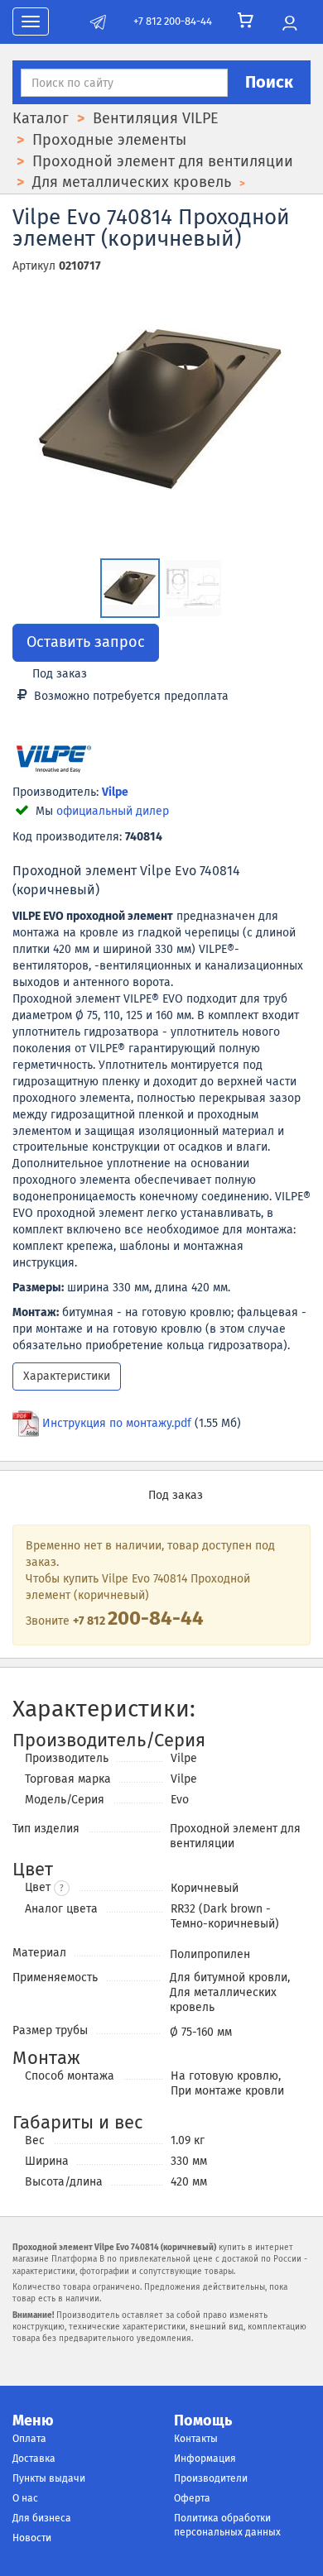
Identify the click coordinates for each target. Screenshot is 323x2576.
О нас (25, 2498)
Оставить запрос (86, 642)
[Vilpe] (54, 761)
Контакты (196, 2439)
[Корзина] (246, 21)
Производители (211, 2478)
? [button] (62, 1889)
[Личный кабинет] (289, 24)
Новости (32, 2538)
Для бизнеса (42, 2518)
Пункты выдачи (49, 2478)
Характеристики (67, 1376)
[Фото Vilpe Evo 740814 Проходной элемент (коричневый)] (161, 409)
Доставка (34, 2459)
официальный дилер (113, 811)
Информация (205, 2459)
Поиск (269, 82)
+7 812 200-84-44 (173, 21)
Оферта (192, 2498)
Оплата (29, 2439)
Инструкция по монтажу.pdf (117, 1423)
